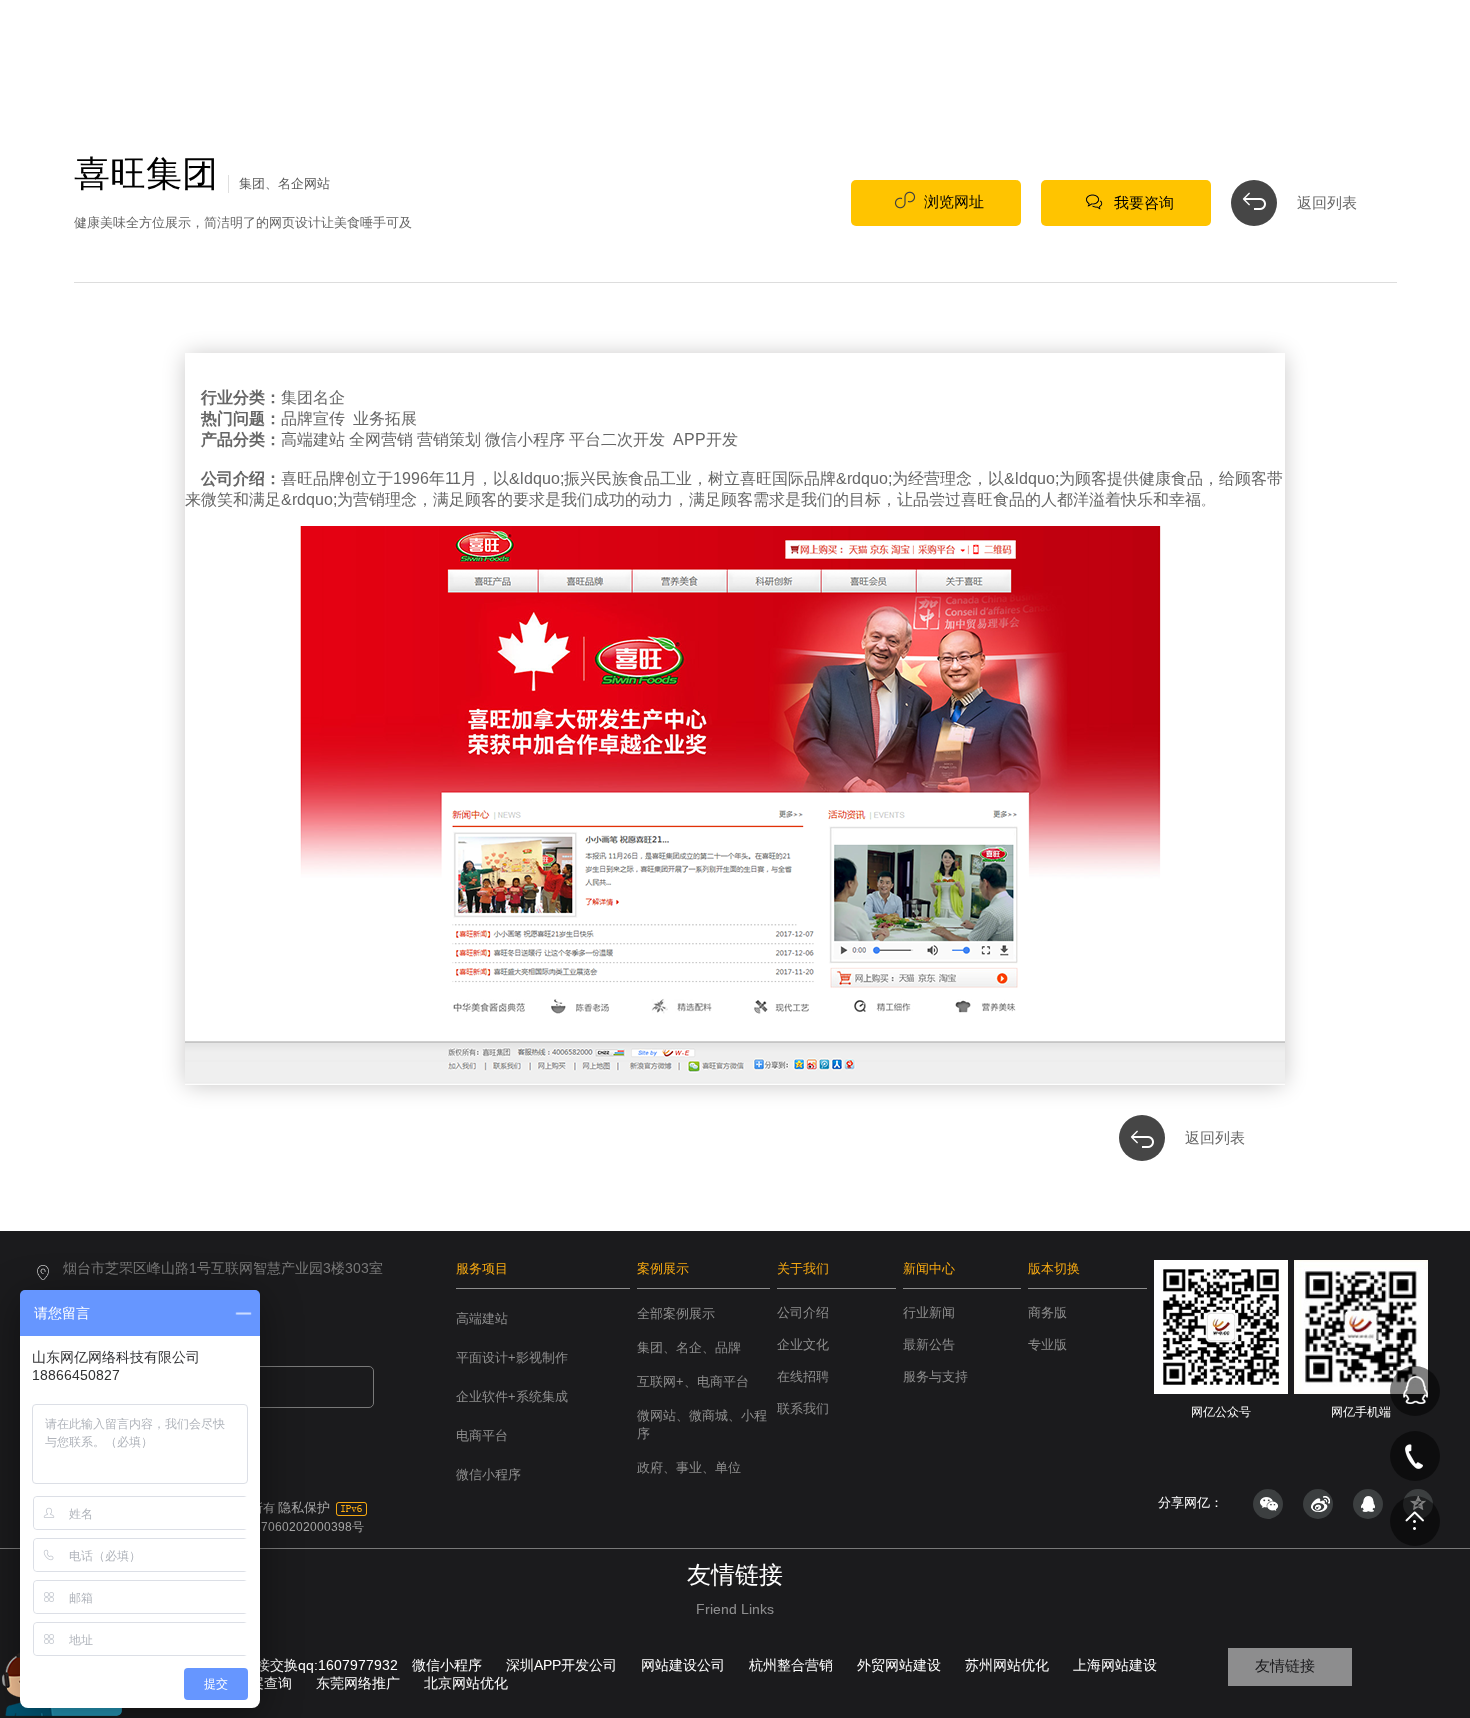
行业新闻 (929, 1312)
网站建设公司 (683, 1665)
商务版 (1047, 1312)
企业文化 (803, 1344)
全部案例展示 (676, 1313)
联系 (1216, 57)
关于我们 (803, 1268)
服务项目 (482, 1268)
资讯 (1130, 57)
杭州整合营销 (791, 1665)
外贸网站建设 (899, 1665)
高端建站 (482, 1318)
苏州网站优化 (1007, 1665)
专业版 (1047, 1344)
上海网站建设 (1115, 1665)
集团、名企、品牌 (689, 1347)
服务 (872, 57)
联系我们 (803, 1408)
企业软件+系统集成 (512, 1396)
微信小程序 (488, 1474)
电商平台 (482, 1435)
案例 (958, 57)
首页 (786, 57)
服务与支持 (935, 1376)
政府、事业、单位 (689, 1467)
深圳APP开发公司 (561, 1665)
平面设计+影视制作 (512, 1357)
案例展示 (663, 1268)
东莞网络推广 (358, 1683)
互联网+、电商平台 (693, 1381)
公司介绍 (803, 1312)
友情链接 (1285, 1665)
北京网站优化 (466, 1683)
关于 (1044, 57)
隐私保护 (304, 1507)
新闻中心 (929, 1268)
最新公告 (929, 1344)
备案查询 (264, 1683)
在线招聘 (803, 1376)
